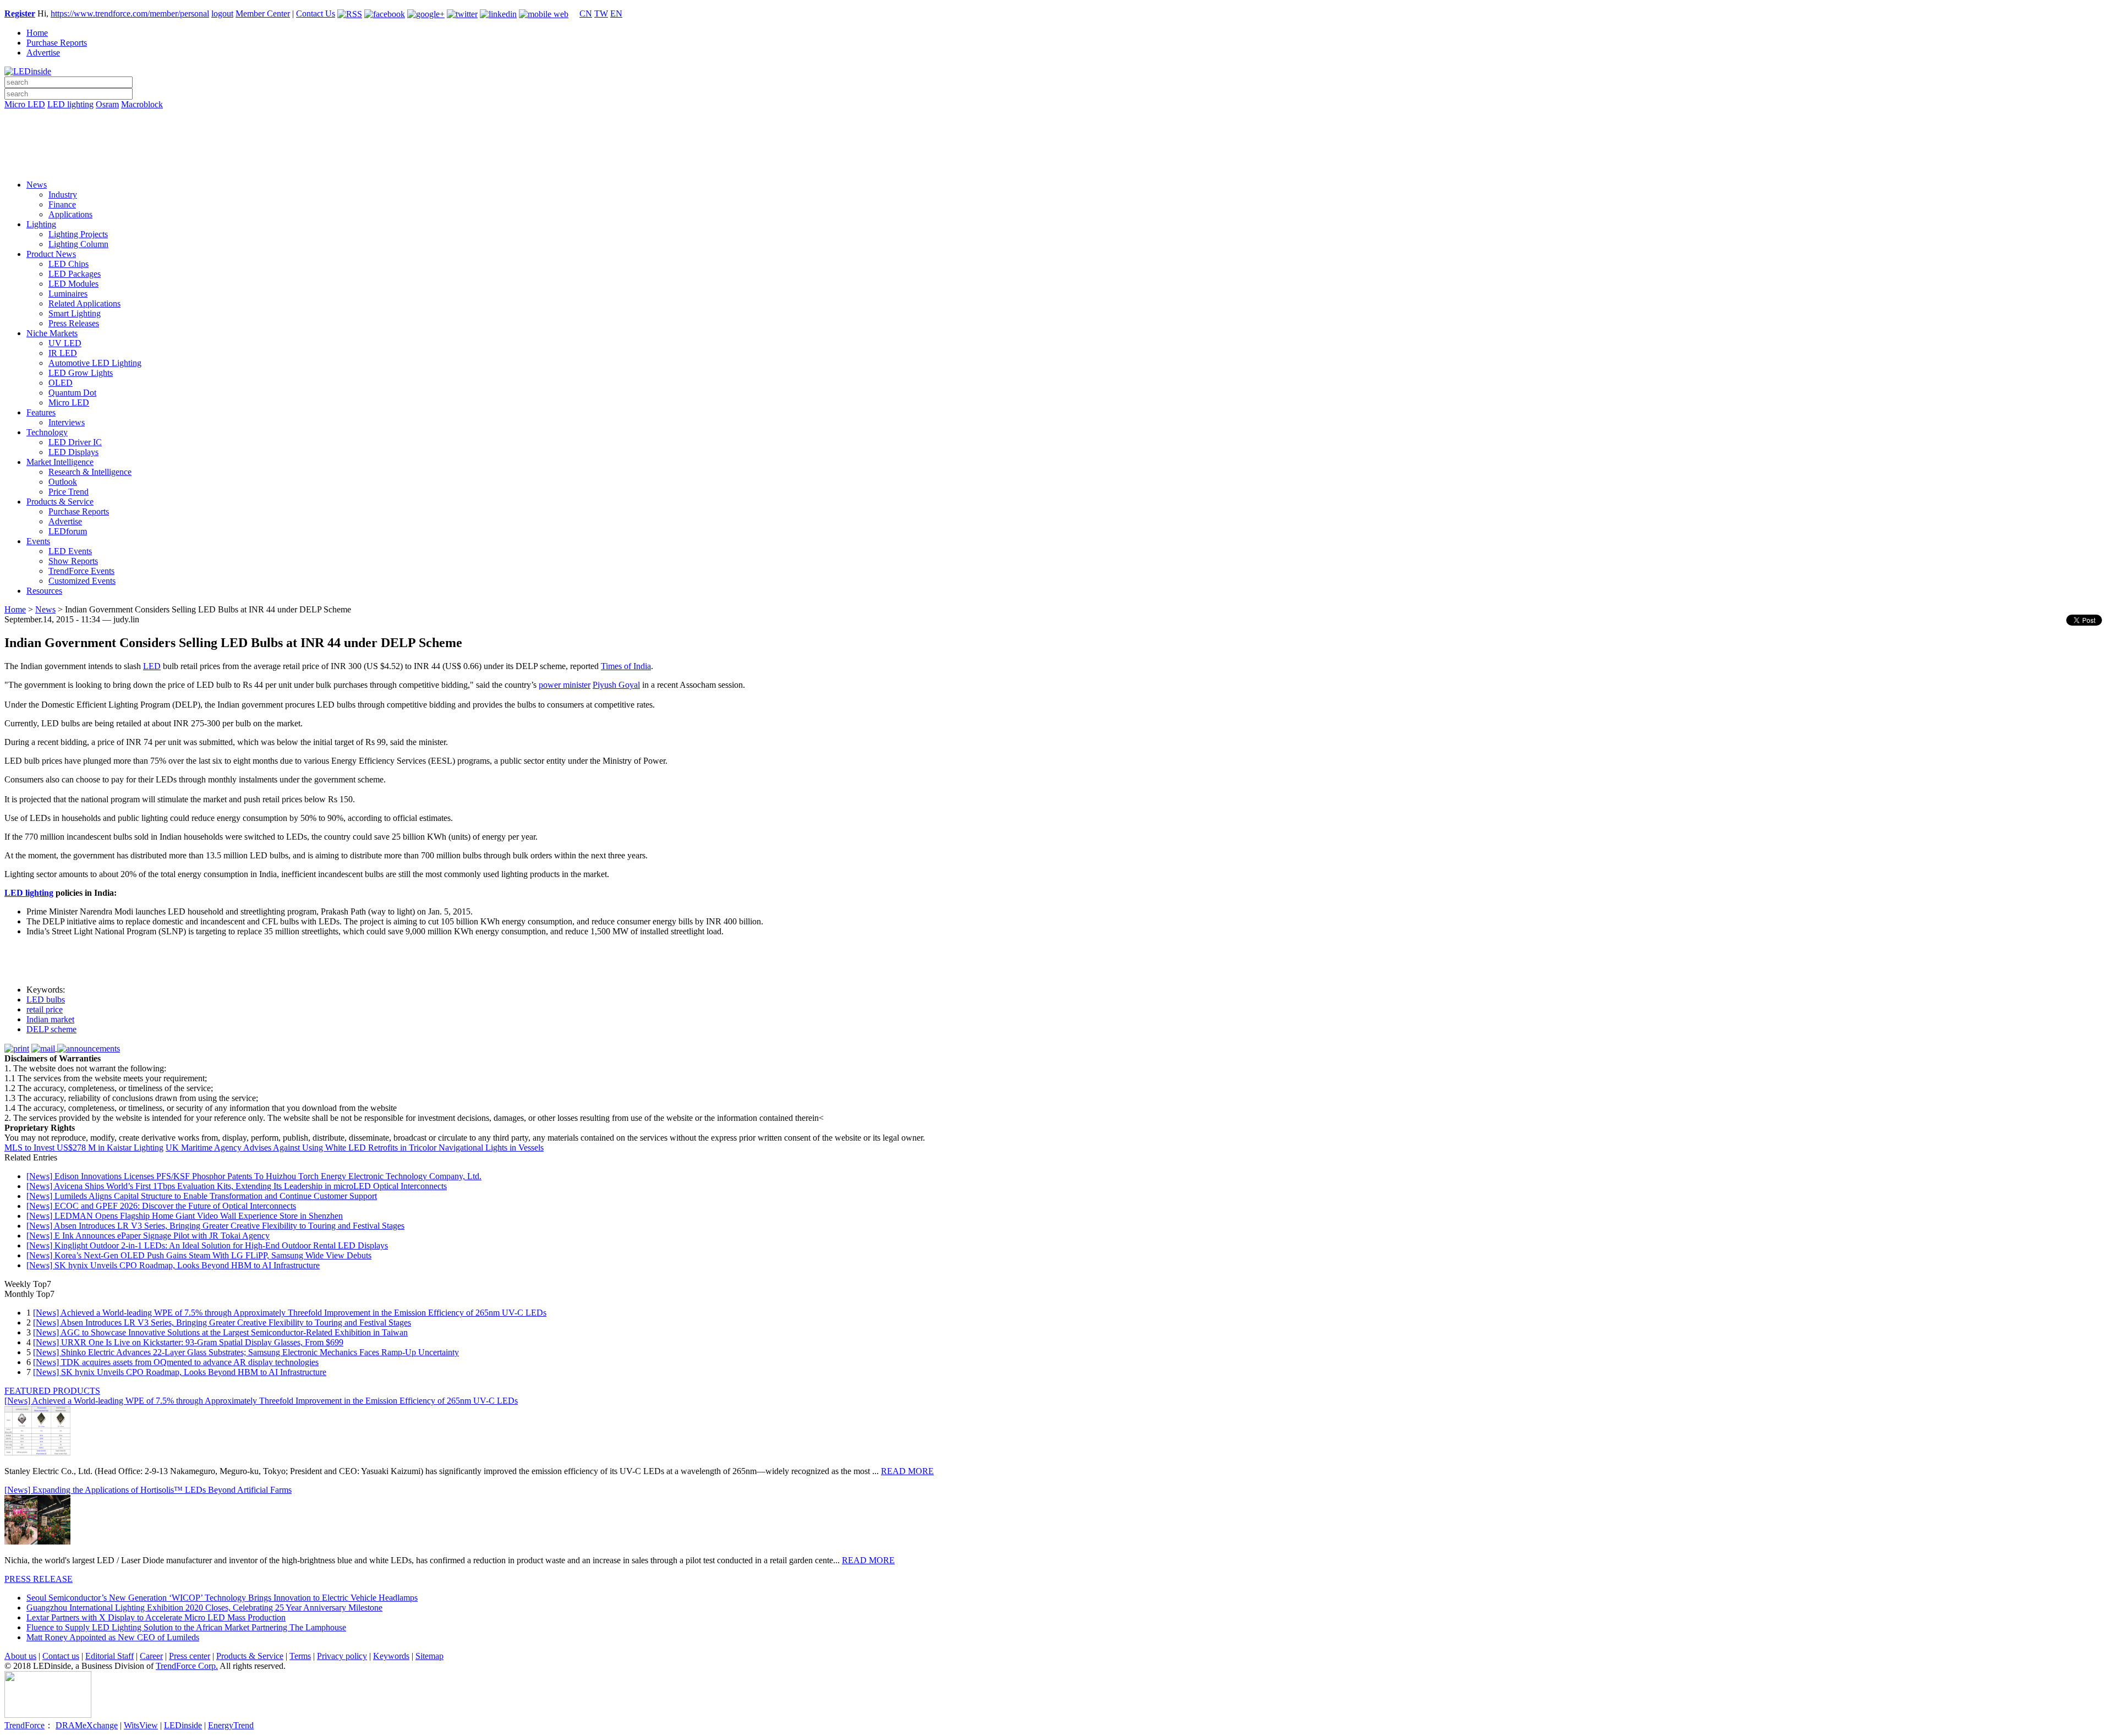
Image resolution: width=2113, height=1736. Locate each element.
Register (20, 13)
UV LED (65, 343)
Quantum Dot (72, 393)
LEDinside (183, 1725)
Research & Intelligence (90, 472)
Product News (51, 254)
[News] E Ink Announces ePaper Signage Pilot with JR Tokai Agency (148, 1236)
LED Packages (75, 274)
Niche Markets (52, 333)
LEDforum (68, 531)
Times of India (626, 666)
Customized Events (82, 581)
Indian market (50, 1019)
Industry (63, 195)
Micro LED (25, 104)
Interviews (67, 422)
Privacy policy (342, 1656)
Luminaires (68, 294)
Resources (44, 591)
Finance (62, 204)
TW (601, 13)
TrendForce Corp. (187, 1666)
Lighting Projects (78, 234)
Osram (107, 104)
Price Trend (69, 492)
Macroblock (142, 104)
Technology (47, 432)
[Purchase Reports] (1056, 117)
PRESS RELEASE (39, 1579)
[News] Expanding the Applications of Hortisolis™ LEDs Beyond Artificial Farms (148, 1490)
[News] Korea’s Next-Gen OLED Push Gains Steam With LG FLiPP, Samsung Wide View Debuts (199, 1255)
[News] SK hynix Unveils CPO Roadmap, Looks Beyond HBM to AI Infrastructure (173, 1265)
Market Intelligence (60, 462)
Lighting (41, 224)
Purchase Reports (57, 43)
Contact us (61, 1656)
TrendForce (24, 1725)
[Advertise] (1056, 133)
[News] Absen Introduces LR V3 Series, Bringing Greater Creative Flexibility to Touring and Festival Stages (215, 1226)
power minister (565, 685)
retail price (45, 1009)
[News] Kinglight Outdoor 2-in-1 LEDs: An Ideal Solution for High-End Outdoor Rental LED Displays (207, 1245)
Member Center (263, 13)
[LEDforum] (1056, 163)
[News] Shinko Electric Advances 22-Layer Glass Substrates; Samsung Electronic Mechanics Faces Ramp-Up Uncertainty (246, 1352)
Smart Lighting (75, 313)
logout (222, 13)
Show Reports (73, 561)
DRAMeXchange (87, 1725)
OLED (61, 383)
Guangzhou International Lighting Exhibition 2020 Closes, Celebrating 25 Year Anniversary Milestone (204, 1608)
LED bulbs (46, 1000)
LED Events (70, 551)
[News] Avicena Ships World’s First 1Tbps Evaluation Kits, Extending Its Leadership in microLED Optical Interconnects (237, 1186)
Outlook (63, 482)
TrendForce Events (81, 571)
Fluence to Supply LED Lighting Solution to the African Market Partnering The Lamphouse (186, 1627)
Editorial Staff (110, 1656)
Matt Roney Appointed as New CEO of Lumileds (113, 1637)
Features (41, 412)
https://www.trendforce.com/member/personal (130, 13)
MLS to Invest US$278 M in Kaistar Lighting (84, 1148)
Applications (70, 214)
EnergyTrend (231, 1725)
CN (586, 13)
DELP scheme (51, 1029)
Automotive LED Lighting (95, 363)
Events (38, 541)
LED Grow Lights (81, 373)
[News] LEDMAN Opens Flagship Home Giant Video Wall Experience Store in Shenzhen (185, 1216)
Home (37, 33)
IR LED (63, 353)
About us (20, 1656)
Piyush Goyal (616, 685)
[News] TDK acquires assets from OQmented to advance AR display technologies (176, 1362)
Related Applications (84, 303)
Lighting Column (78, 244)
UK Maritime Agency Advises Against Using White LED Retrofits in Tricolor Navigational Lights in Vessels (355, 1148)
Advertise (43, 53)
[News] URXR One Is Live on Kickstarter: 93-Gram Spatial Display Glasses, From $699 (188, 1342)
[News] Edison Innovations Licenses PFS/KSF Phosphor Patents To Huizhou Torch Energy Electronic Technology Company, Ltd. (254, 1176)
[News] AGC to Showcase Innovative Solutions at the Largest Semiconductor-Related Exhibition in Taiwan (220, 1332)
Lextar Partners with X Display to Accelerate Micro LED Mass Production (156, 1617)
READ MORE (907, 1471)
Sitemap (429, 1656)
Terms (300, 1656)
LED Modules (73, 284)
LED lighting (70, 104)
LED (152, 666)
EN (616, 13)
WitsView (141, 1725)
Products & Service (60, 502)
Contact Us (316, 13)
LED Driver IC (75, 442)
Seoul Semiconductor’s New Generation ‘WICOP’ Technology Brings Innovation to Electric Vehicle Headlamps (222, 1598)
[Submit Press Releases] (1056, 148)
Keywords (391, 1656)
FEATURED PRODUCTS (52, 1391)
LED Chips (69, 264)
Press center (190, 1656)
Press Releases (74, 323)
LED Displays (73, 452)
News (37, 185)
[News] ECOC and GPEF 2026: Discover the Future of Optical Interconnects (161, 1206)
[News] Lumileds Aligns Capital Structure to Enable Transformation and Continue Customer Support (202, 1196)
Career (151, 1656)
